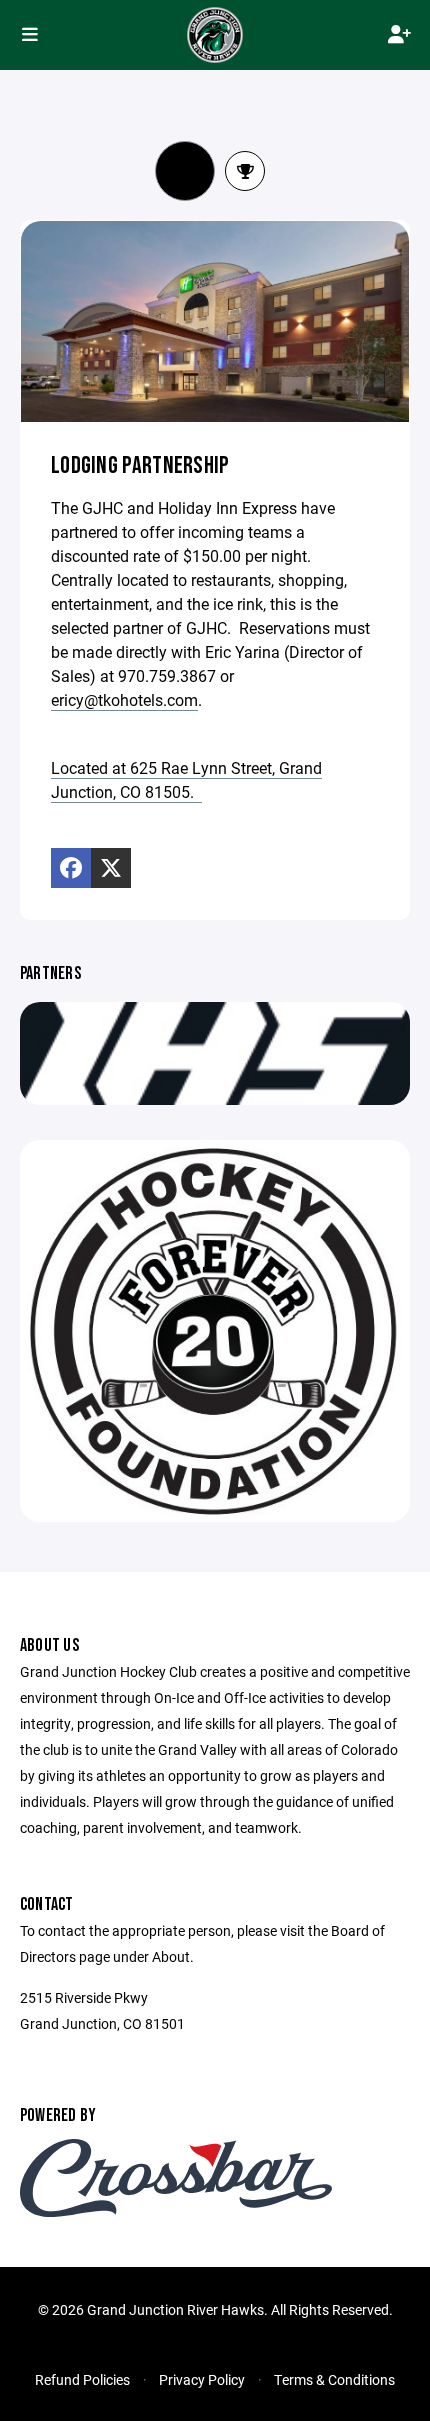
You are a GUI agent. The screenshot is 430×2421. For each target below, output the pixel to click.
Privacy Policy (202, 2379)
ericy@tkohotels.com (124, 699)
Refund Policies (82, 2379)
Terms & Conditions (334, 2379)
